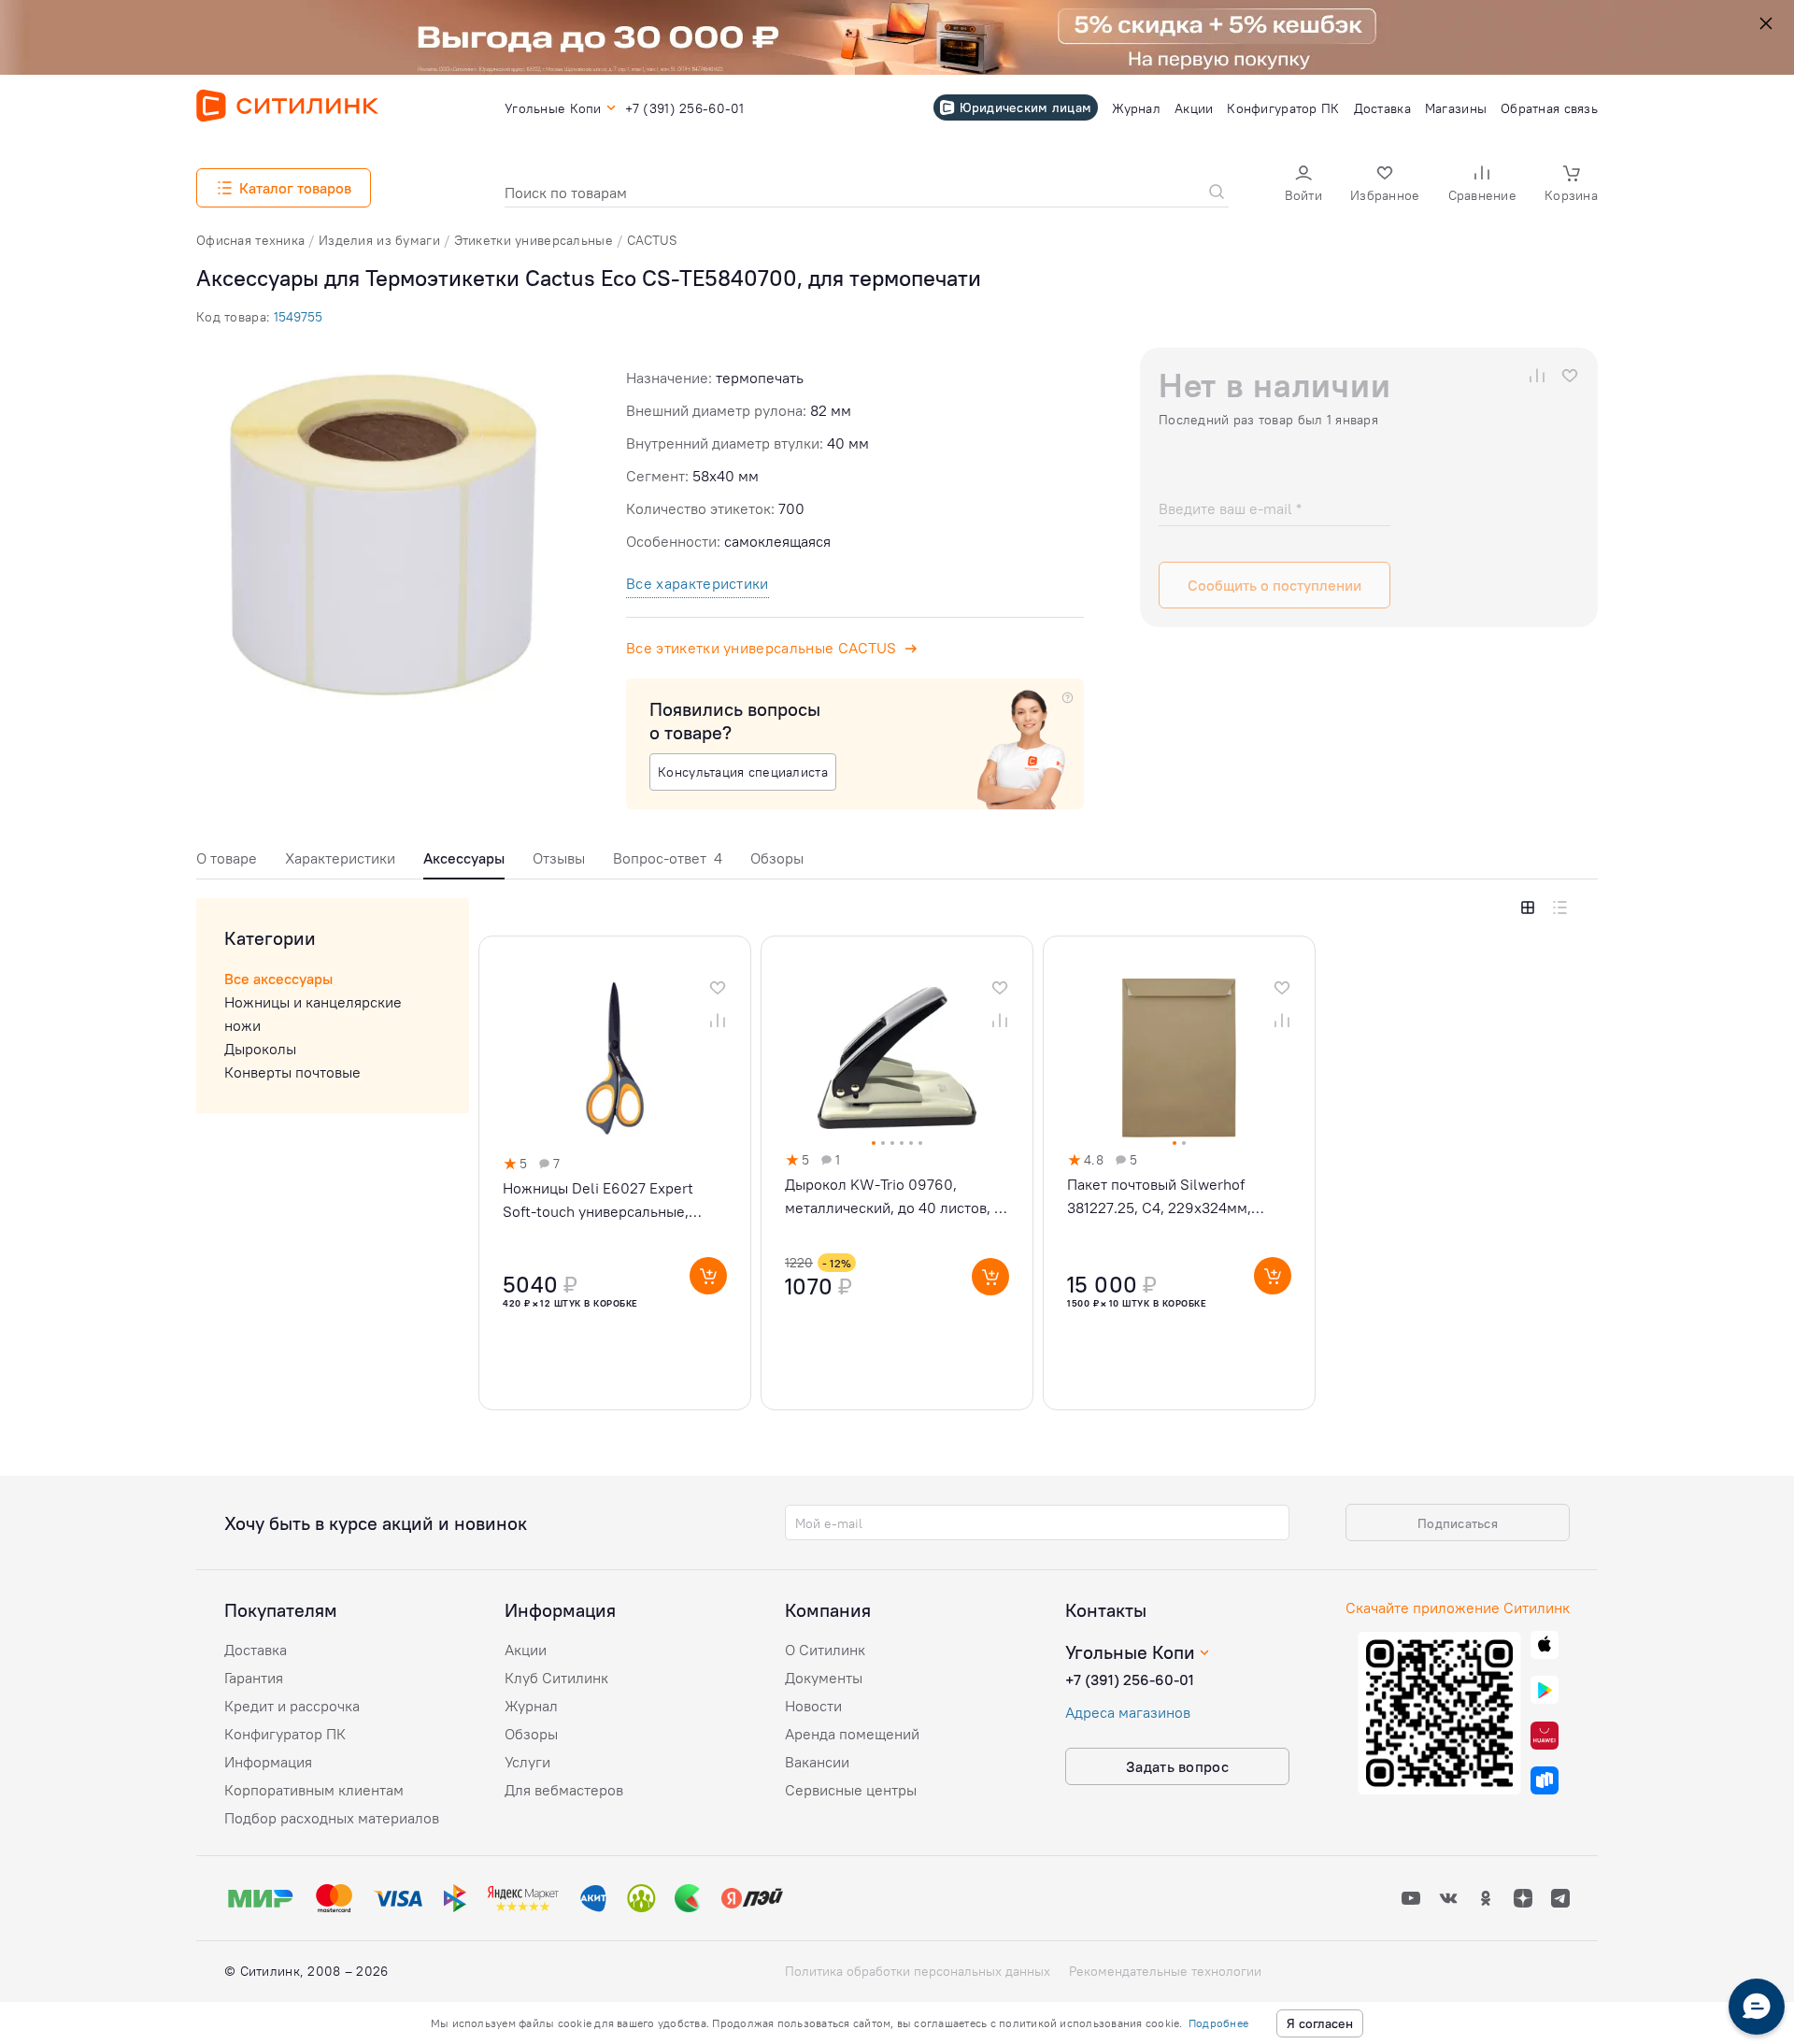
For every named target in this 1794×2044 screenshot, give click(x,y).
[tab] (227, 863)
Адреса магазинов (1128, 1712)
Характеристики (340, 858)
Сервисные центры (851, 1790)
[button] (1303, 186)
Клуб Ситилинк (556, 1678)
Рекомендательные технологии (1165, 1971)
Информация (268, 1762)
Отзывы (559, 858)
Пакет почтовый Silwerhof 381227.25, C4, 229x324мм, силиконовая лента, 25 (1159, 1197)
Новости (813, 1706)
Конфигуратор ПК (285, 1734)
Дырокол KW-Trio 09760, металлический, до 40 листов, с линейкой (893, 1197)
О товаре (227, 858)
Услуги (527, 1762)
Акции (526, 1650)
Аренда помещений (852, 1734)
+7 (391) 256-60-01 (1130, 1680)
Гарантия (254, 1678)
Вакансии (817, 1762)
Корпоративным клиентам (314, 1790)
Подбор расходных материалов (332, 1818)
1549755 (298, 317)
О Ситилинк (825, 1650)
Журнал (531, 1706)
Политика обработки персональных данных (918, 1971)
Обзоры (777, 858)
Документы (824, 1678)
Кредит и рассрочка (292, 1706)
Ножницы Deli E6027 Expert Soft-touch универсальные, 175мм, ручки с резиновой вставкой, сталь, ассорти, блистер (598, 1201)
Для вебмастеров (564, 1790)
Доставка (256, 1650)
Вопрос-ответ (668, 858)
